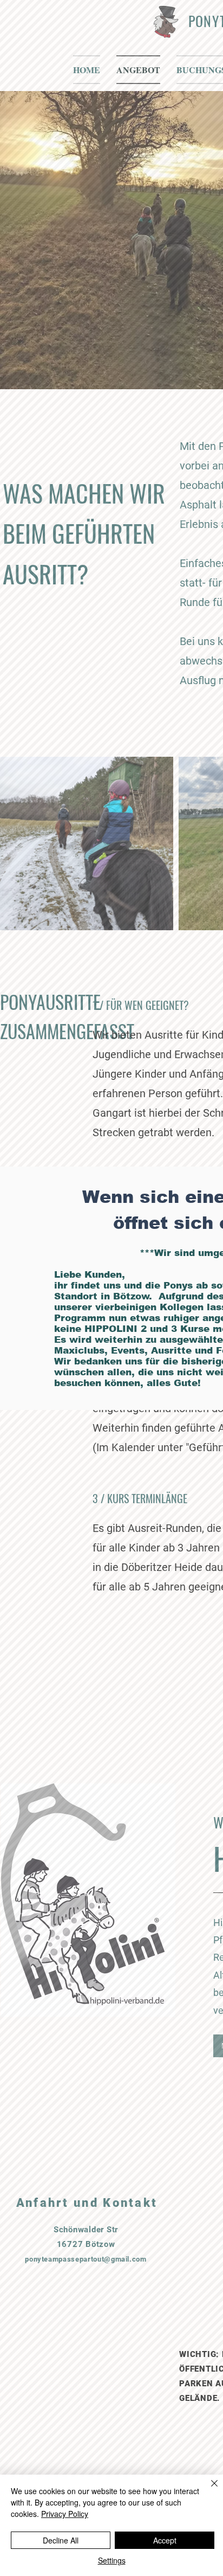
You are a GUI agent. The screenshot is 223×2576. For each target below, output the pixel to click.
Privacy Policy (65, 2514)
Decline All (61, 2540)
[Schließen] (208, 2490)
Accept (165, 2540)
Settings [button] (112, 2560)
